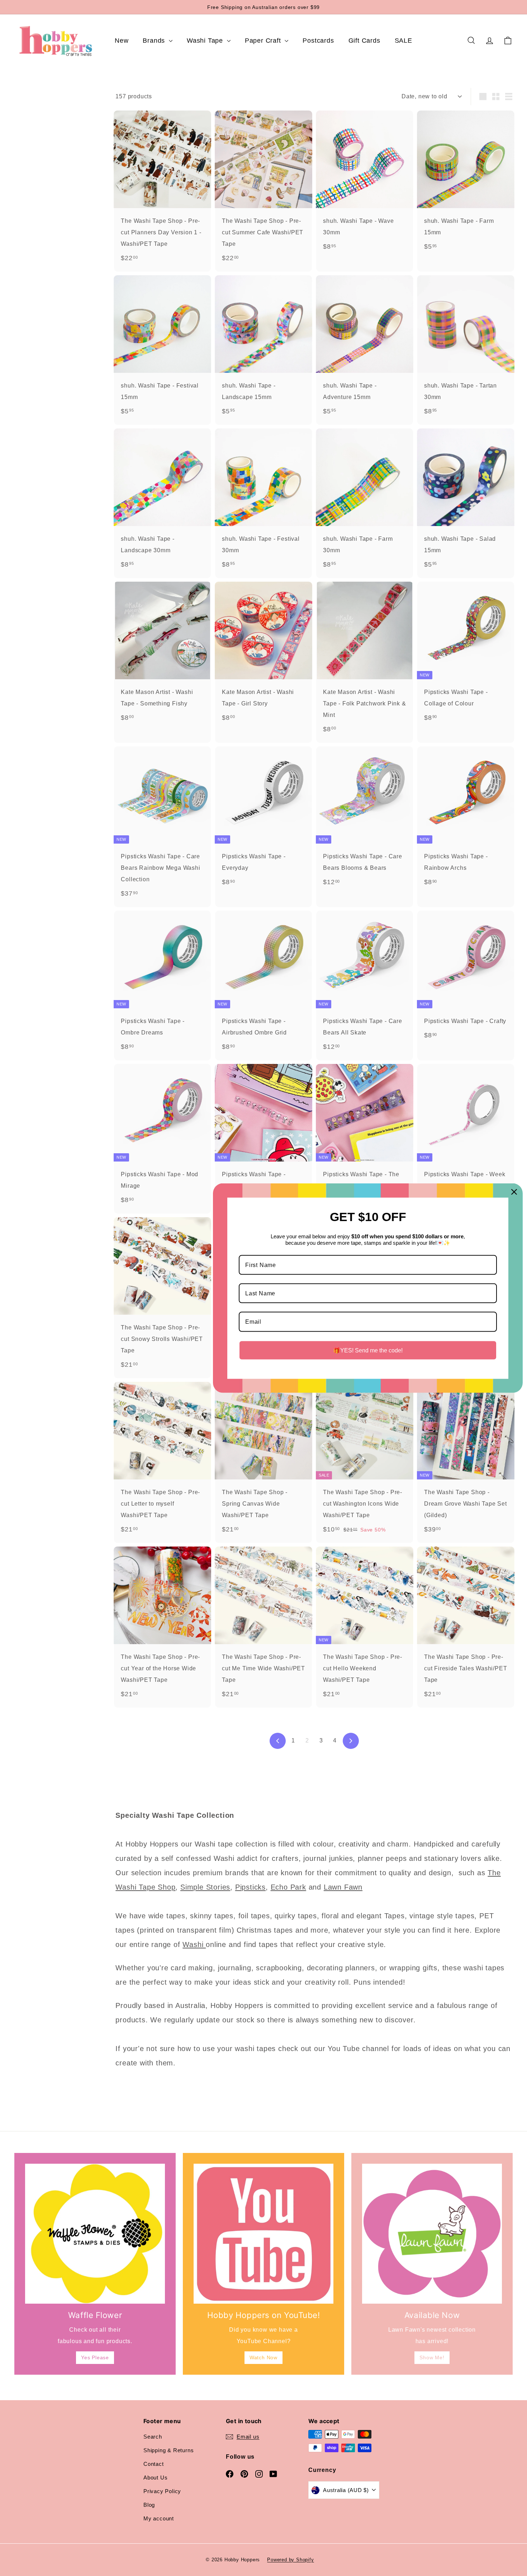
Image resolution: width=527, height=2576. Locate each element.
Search (153, 2437)
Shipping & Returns (168, 2450)
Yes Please (95, 2357)
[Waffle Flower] (95, 2234)
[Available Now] (432, 2234)
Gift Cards (364, 41)
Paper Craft (264, 41)
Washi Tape (206, 41)
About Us (155, 2478)
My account (159, 2518)
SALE (403, 41)
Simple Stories (205, 1887)
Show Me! (432, 2357)
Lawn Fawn (343, 1887)
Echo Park (288, 1887)
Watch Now (263, 2357)
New (122, 41)
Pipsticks (250, 1887)
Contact (154, 2464)
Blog (149, 2505)
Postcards (318, 41)
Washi (194, 1944)
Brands (155, 41)
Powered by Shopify (290, 2560)
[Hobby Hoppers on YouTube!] (263, 2234)
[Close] (514, 1192)
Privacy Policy (162, 2491)
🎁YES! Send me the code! (368, 1350)
